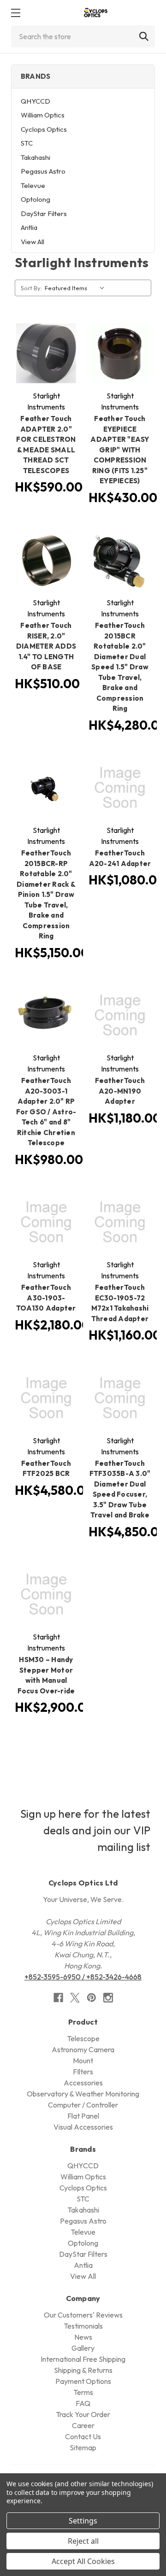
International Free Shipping (83, 2359)
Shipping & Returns (83, 2370)
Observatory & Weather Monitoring (83, 2094)
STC (27, 143)
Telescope (83, 2038)
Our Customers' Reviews (83, 2315)
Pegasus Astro (43, 171)
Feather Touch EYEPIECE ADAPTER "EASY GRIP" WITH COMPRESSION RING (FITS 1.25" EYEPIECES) (120, 450)
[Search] (144, 36)
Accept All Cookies (83, 2561)
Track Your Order (83, 2414)
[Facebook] (58, 1998)
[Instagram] (108, 1998)
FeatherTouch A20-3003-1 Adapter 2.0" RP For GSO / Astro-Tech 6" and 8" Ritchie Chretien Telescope (46, 1112)
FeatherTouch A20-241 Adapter (120, 858)
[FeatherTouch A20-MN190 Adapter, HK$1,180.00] (120, 1015)
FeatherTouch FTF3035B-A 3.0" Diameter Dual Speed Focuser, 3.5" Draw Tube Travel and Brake (120, 1489)
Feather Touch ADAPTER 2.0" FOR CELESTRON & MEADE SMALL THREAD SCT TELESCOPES (46, 445)
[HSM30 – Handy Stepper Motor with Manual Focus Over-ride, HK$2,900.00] (46, 1594)
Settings (83, 2521)
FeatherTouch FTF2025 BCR (46, 1469)
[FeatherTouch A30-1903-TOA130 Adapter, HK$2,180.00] (46, 1222)
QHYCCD (36, 101)
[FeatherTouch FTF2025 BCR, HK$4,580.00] (46, 1398)
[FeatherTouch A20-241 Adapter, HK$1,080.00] (120, 788)
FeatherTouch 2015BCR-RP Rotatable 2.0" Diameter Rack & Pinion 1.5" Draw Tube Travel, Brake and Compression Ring (46, 894)
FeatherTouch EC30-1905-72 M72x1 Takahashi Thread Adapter (120, 1303)
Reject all (83, 2541)
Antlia (29, 227)
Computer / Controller (83, 2105)
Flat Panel (83, 2116)
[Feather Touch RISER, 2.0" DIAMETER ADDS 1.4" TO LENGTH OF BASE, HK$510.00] (46, 560)
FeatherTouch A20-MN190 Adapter (120, 1091)
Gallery (83, 2348)
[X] (75, 1998)
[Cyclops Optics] (95, 13)
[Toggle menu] (15, 13)
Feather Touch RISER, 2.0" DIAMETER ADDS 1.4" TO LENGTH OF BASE (46, 646)
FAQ (83, 2403)
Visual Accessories (83, 2127)
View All (33, 242)
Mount (83, 2061)
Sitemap (83, 2447)
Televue (33, 185)
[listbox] (77, 288)
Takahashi (36, 157)
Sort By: (31, 288)
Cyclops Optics (44, 129)
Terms (83, 2392)
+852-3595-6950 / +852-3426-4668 (83, 1977)
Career (83, 2425)
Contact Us (83, 2436)
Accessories (83, 2083)
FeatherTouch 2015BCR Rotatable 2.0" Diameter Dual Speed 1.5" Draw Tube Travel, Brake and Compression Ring (120, 667)
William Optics (43, 115)
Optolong (36, 199)
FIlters (83, 2072)
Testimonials (83, 2326)
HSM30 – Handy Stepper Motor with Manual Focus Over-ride (46, 1675)
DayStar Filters (44, 214)
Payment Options (83, 2381)
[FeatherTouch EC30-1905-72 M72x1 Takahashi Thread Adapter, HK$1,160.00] (120, 1222)
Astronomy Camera (83, 2049)
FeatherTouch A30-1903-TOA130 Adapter (46, 1298)
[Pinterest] (92, 1998)
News (83, 2337)
